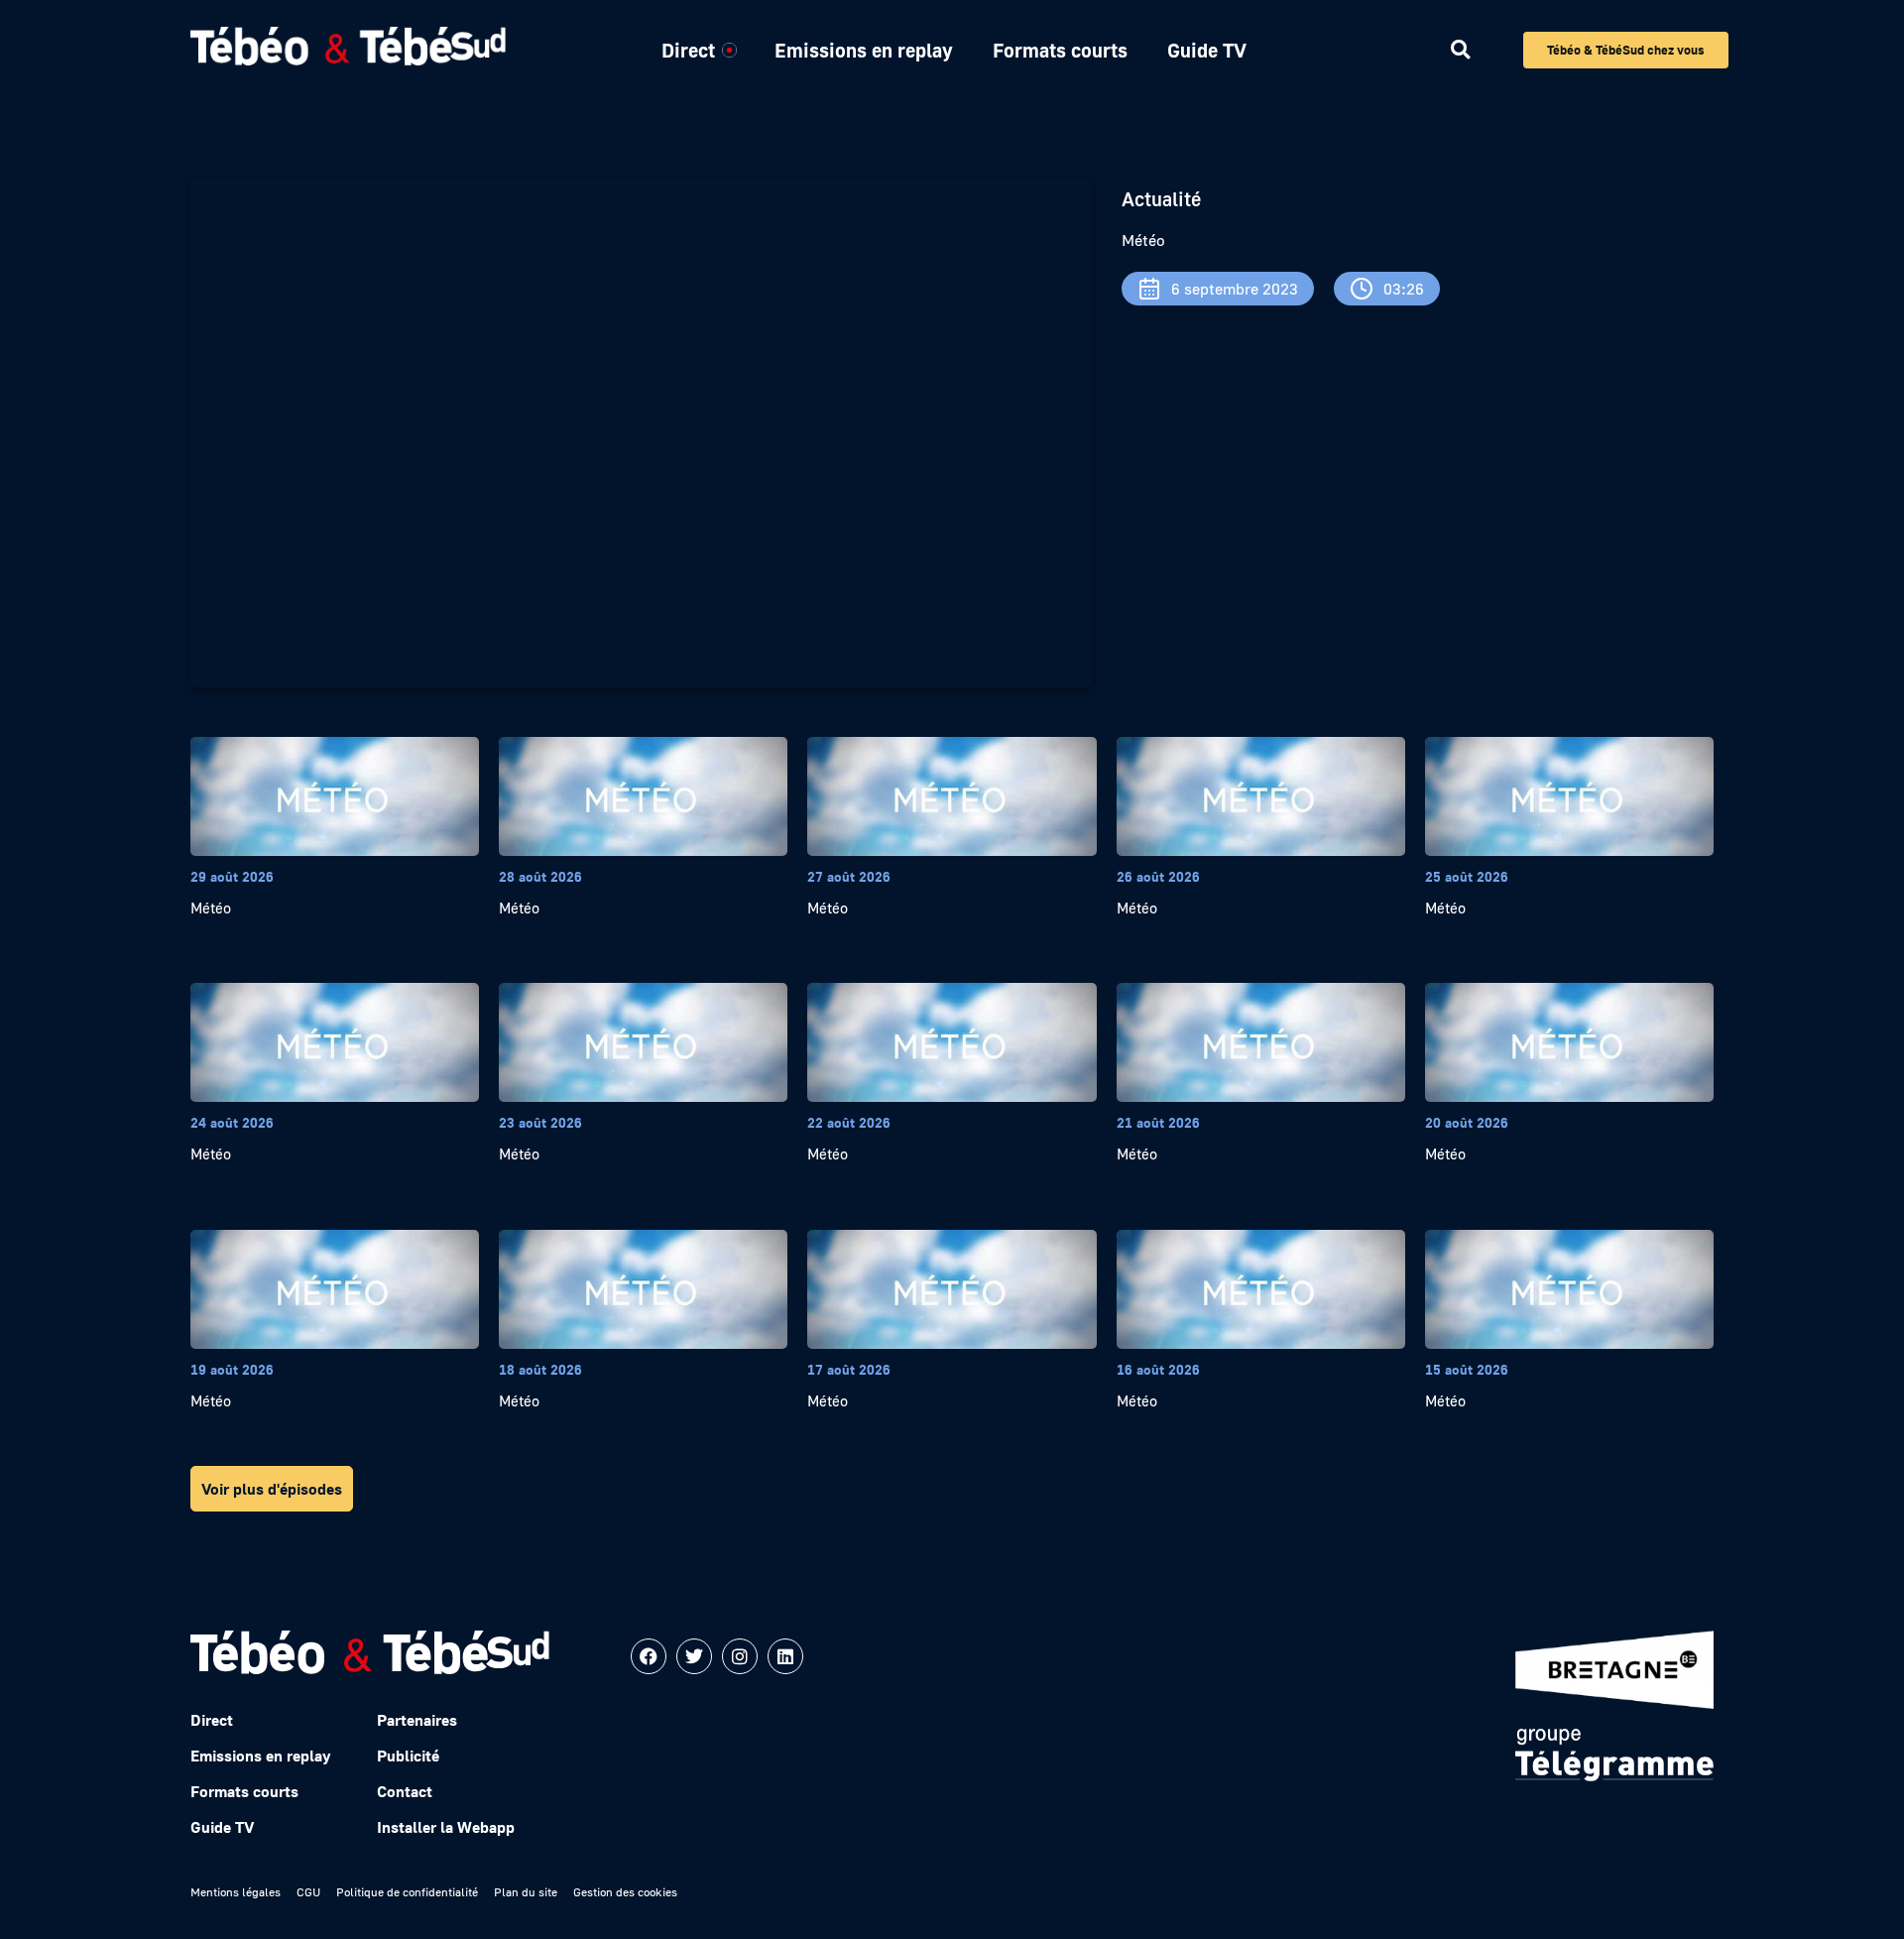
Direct (688, 50)
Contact (405, 1791)
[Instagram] (740, 1656)
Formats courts (1060, 50)
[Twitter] (694, 1656)
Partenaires (417, 1720)
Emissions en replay (864, 50)
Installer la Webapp (446, 1827)
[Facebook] (649, 1656)
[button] (1460, 50)
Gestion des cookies (625, 1892)
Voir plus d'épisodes (272, 1489)
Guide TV (1207, 50)
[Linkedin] (785, 1656)
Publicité (408, 1756)
